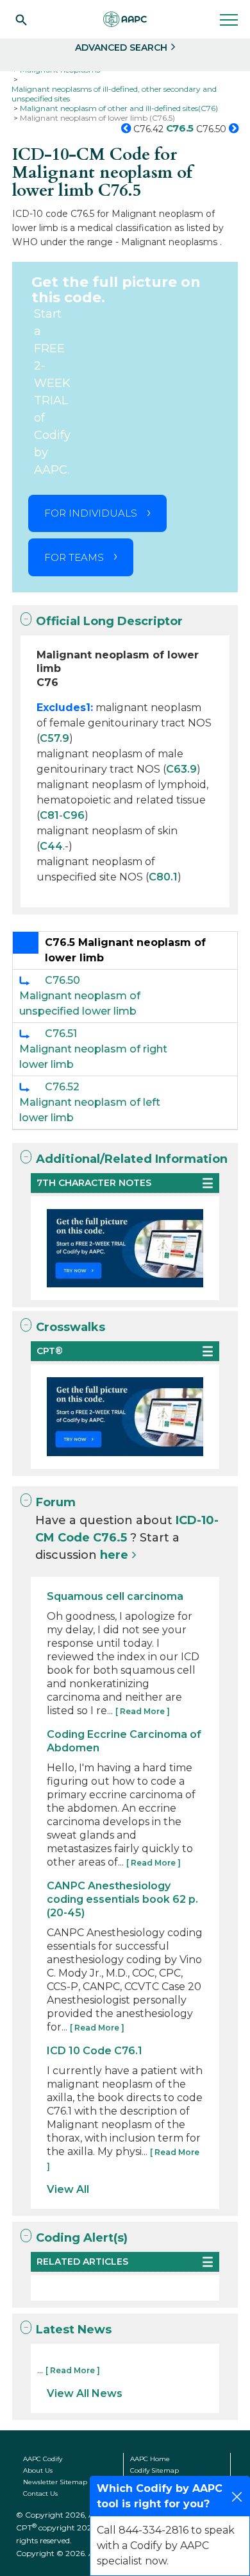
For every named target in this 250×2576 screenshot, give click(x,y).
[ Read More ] (143, 1711)
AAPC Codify (43, 2459)
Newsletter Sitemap (55, 2482)
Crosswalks (71, 1327)
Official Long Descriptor (109, 621)
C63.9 (181, 769)
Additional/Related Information (132, 1159)
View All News (85, 2393)
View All (68, 2189)
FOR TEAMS (74, 557)
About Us (38, 2470)
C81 (49, 815)
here (114, 1555)
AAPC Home (150, 2459)
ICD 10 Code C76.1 (95, 2051)
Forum (56, 1502)
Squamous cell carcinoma (115, 1596)
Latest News (74, 2330)
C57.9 (54, 738)
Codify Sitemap (154, 2470)
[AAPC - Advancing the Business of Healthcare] (125, 19)
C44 (51, 846)
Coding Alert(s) (82, 2238)
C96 (74, 815)
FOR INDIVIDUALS (91, 513)
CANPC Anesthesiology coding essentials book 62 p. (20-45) (122, 1899)
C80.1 (163, 877)
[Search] (21, 19)
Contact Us (40, 2494)
